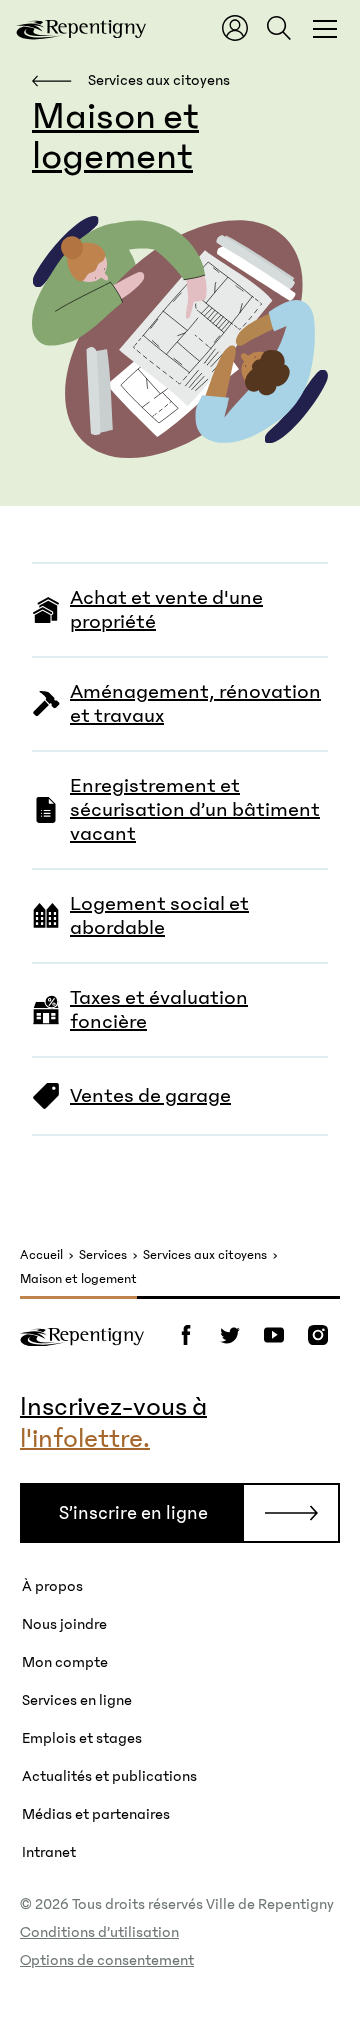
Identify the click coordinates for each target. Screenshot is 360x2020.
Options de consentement (107, 1960)
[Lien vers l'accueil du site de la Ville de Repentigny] (82, 1335)
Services (103, 1255)
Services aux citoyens (205, 1255)
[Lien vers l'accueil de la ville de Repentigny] (81, 28)
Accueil (41, 1255)
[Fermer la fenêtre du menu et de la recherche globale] (325, 28)
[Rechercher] (279, 28)
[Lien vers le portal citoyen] (235, 28)
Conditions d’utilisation (99, 1932)
